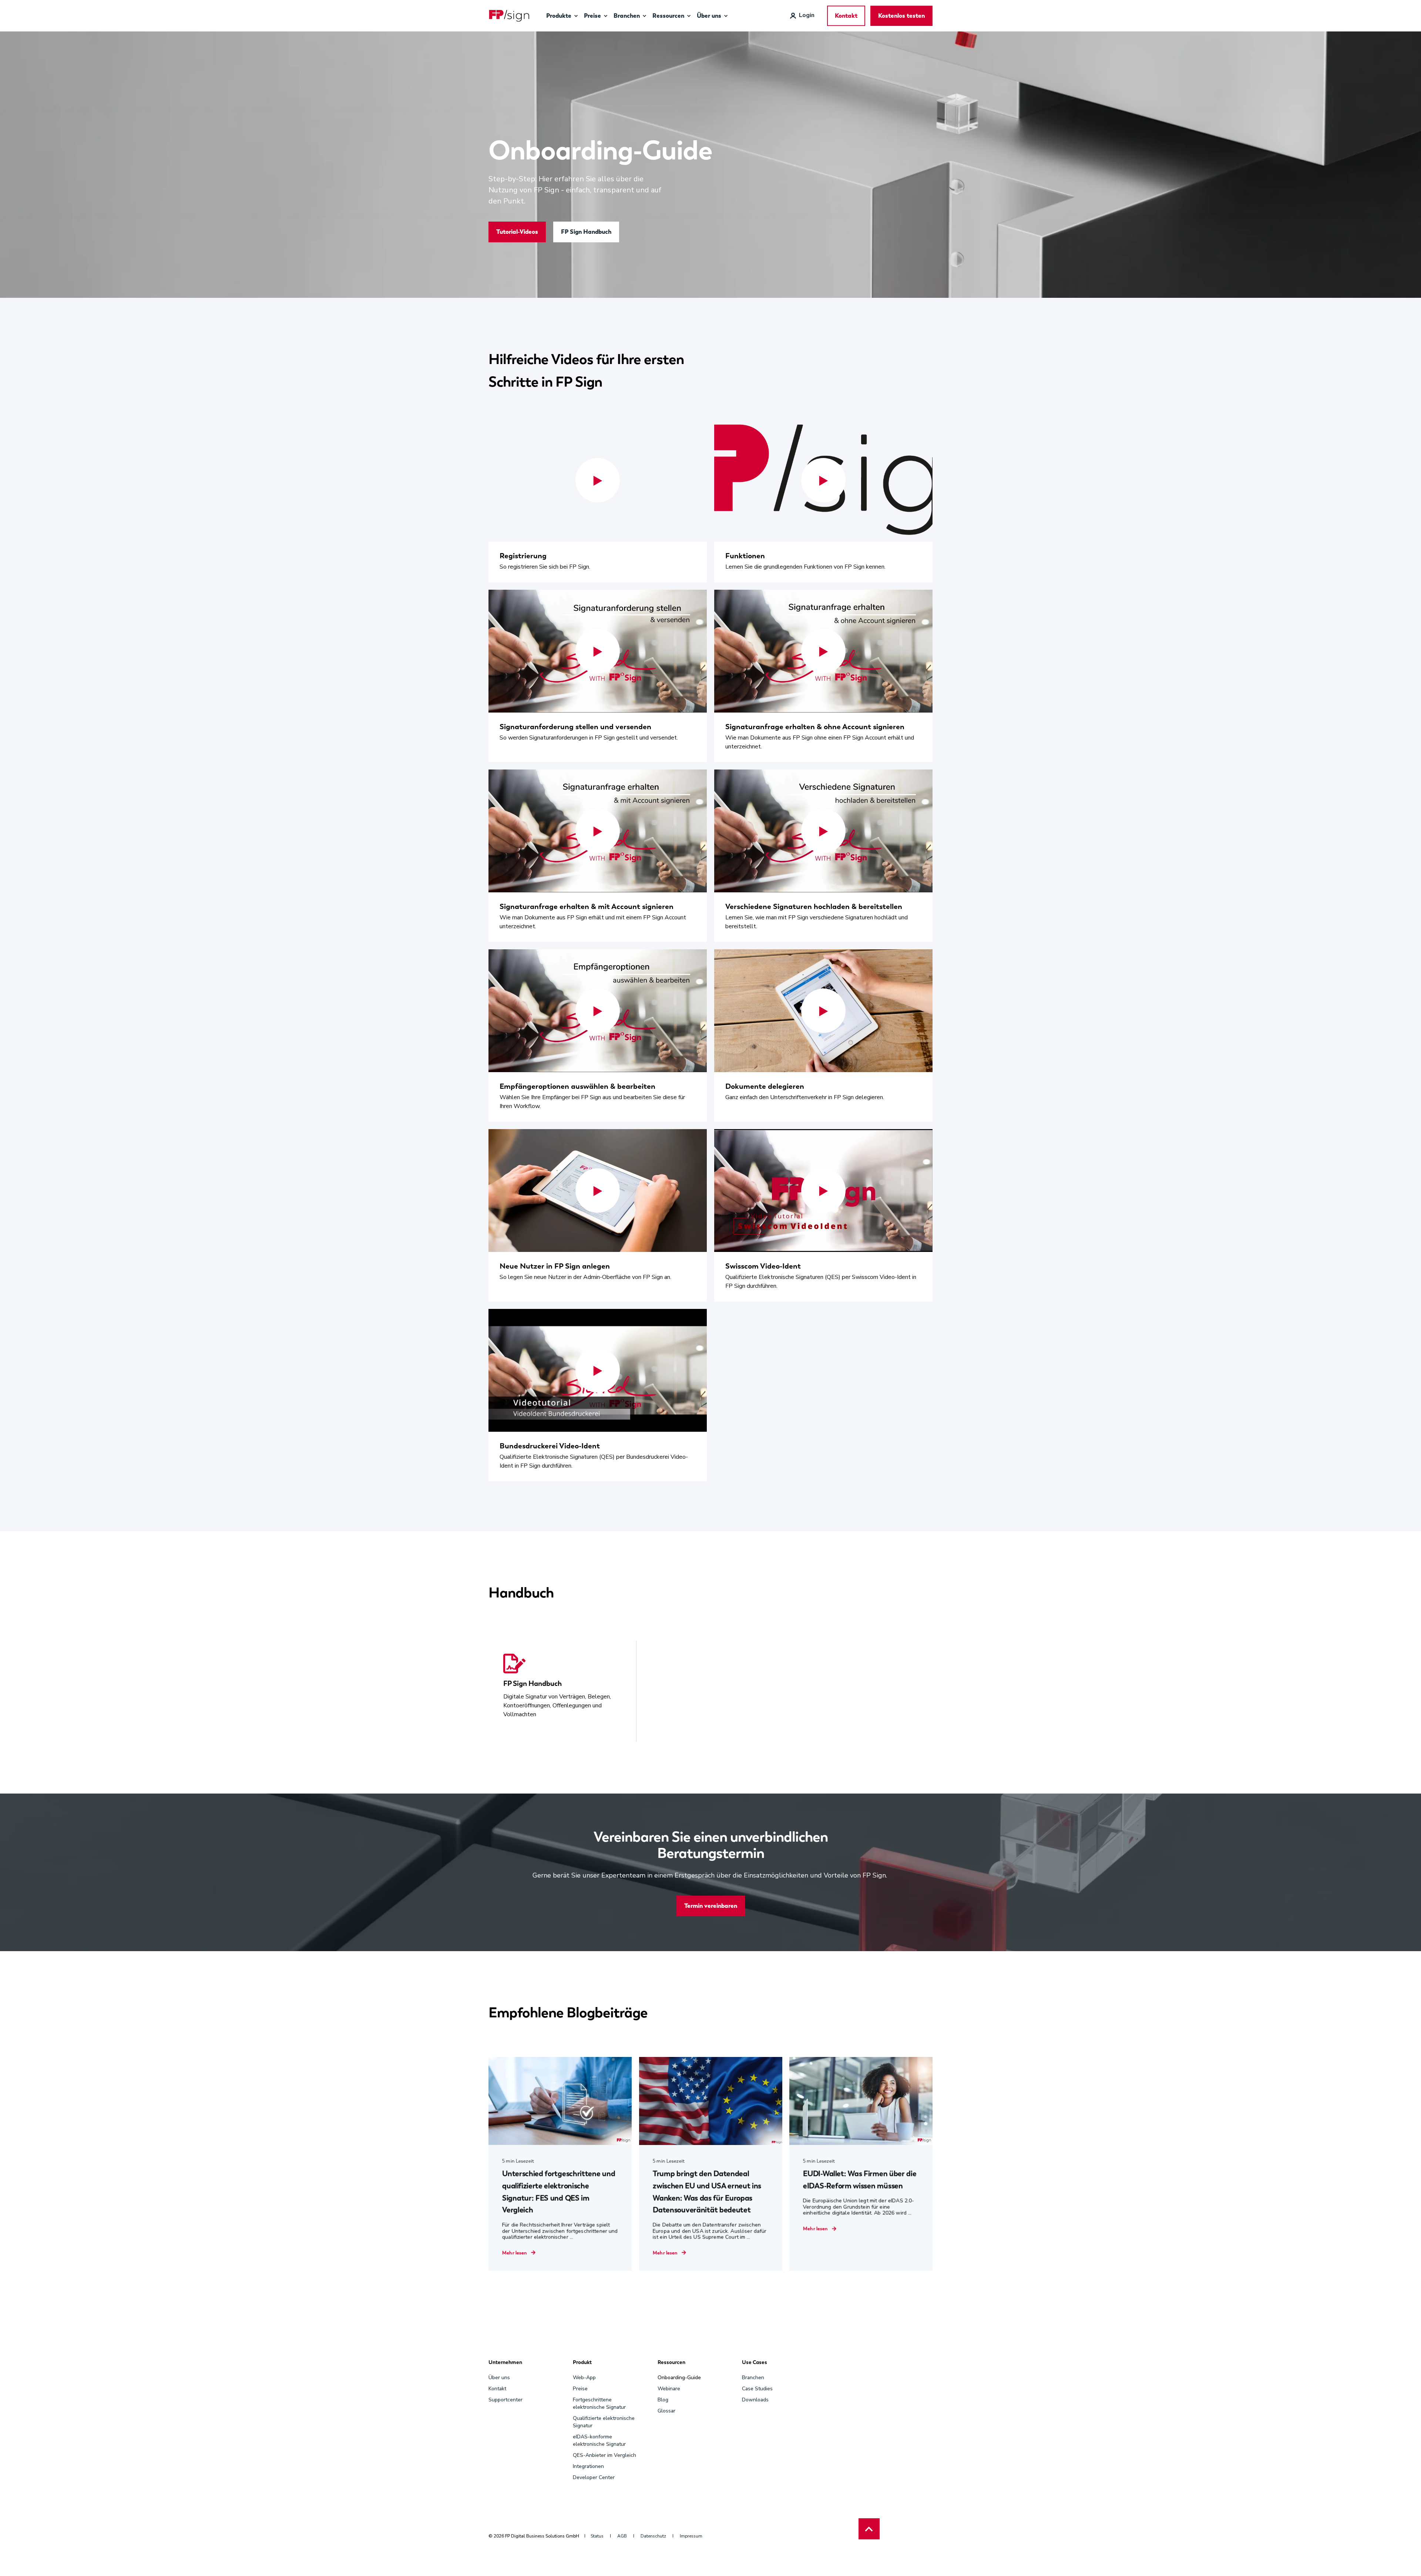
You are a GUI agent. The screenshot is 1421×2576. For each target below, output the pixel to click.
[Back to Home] (509, 16)
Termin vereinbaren (711, 1906)
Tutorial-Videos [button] (517, 232)
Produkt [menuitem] (582, 2363)
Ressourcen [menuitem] (671, 2363)
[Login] (802, 15)
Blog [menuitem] (663, 2400)
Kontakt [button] (846, 16)
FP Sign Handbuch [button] (586, 232)
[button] (598, 480)
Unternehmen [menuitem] (505, 2363)
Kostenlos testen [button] (901, 16)
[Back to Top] (869, 2529)
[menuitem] (576, 16)
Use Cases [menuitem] (755, 2363)
